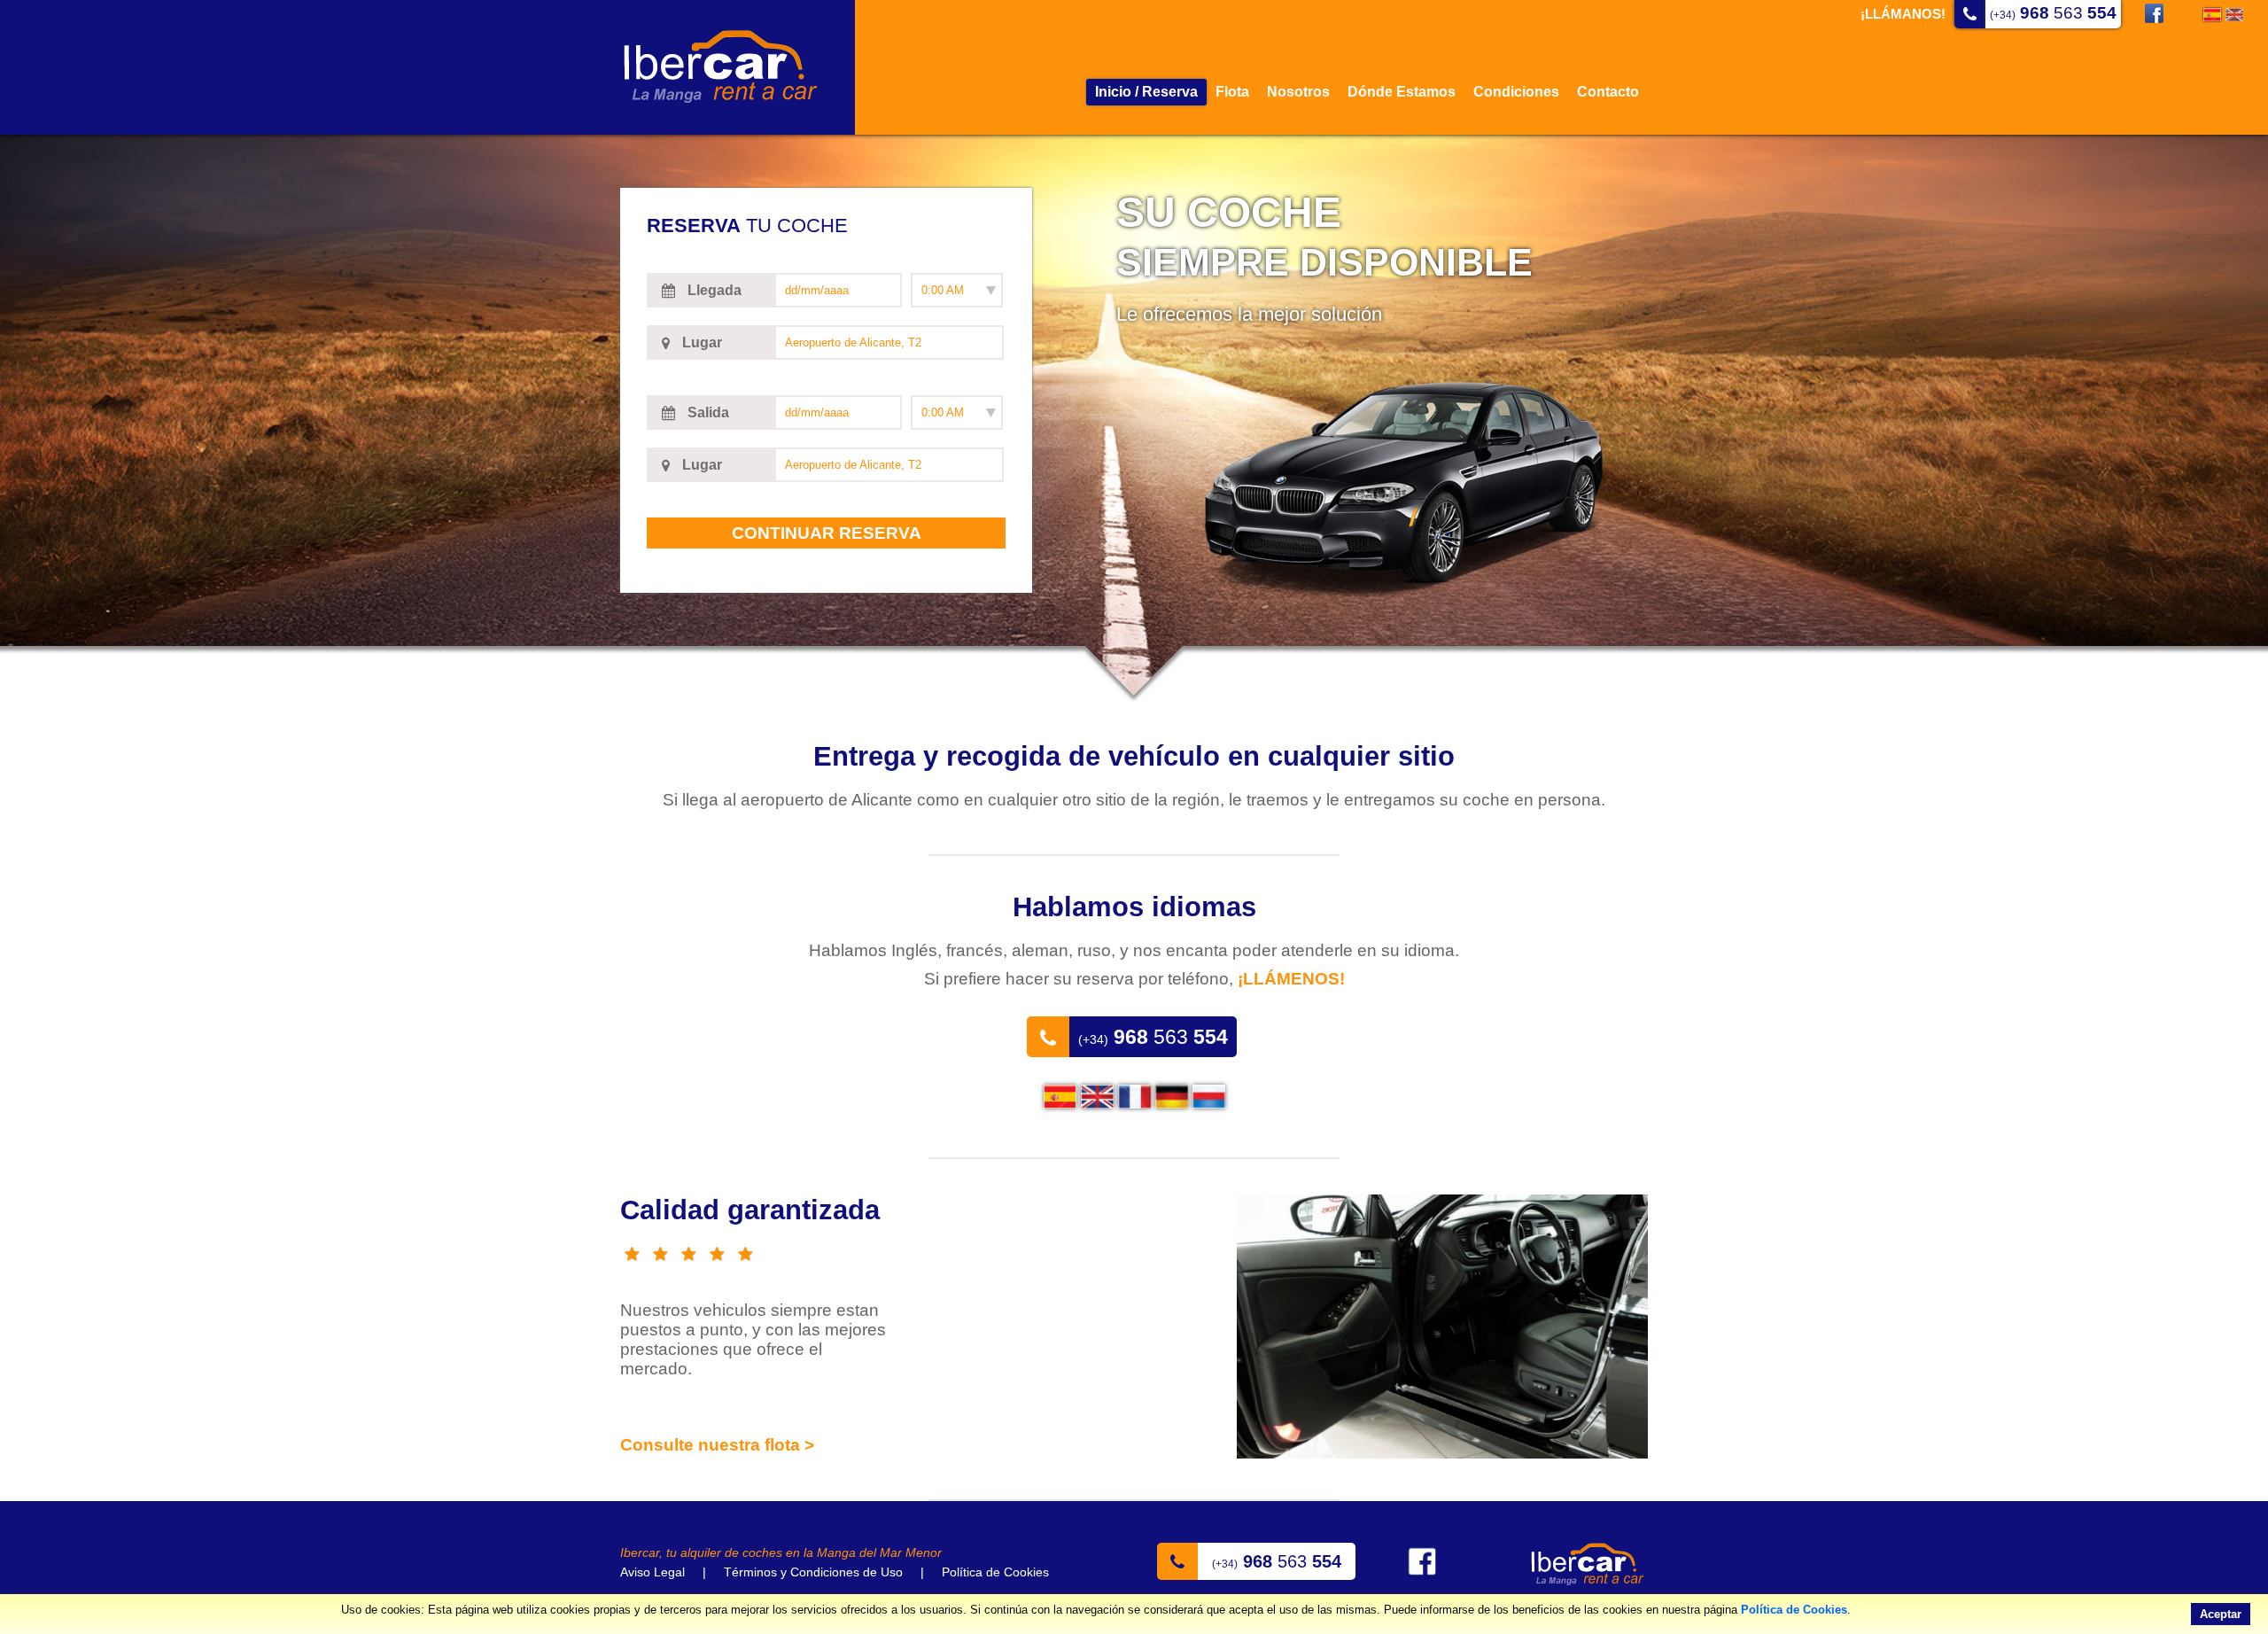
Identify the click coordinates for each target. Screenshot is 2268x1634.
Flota (1232, 92)
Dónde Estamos (1402, 92)
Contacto (1608, 92)
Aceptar (2221, 1614)
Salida (707, 412)
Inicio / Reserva (1146, 92)
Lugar (700, 342)
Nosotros (1298, 92)
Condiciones (1516, 92)
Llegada (713, 290)
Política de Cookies (1794, 1610)
